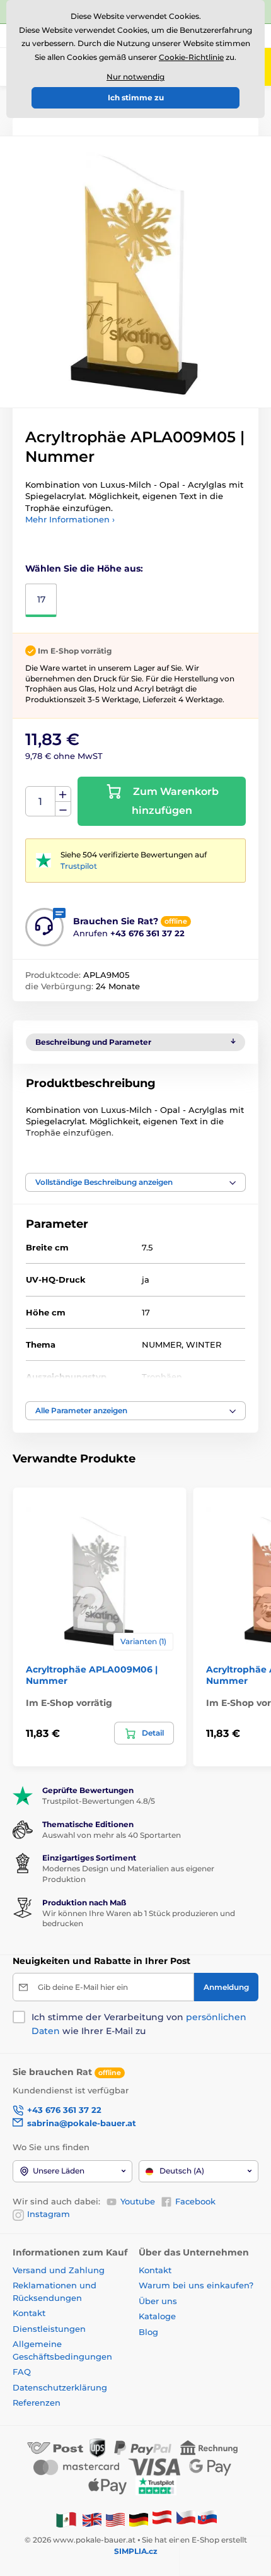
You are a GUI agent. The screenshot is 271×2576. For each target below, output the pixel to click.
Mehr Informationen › (70, 519)
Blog (148, 2332)
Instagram (49, 2214)
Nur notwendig (135, 77)
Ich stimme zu (136, 97)
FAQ (22, 2372)
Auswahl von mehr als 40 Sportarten (112, 1835)
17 (41, 599)
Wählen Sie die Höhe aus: (84, 568)
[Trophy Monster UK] (92, 2519)
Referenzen (37, 2403)
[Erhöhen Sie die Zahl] (63, 794)
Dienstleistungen (49, 2329)
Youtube (138, 2201)
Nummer (41, 802)
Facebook (195, 2201)
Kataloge (157, 2316)
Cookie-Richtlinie (191, 57)
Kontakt (29, 2313)
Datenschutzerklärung (60, 2387)
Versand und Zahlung (59, 2270)
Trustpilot (79, 866)
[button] (135, 1182)
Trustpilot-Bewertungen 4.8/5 (99, 1801)
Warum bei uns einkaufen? (196, 2285)
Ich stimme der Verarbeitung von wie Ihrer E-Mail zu (139, 2024)
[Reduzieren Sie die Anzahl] (63, 809)
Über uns (158, 2301)
